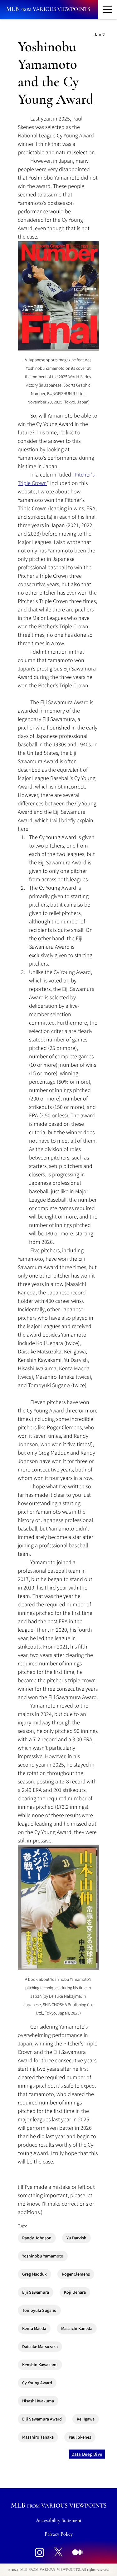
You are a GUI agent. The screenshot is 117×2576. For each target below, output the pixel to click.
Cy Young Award (37, 2383)
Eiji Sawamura (36, 2292)
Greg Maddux (34, 2274)
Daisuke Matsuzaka (40, 2346)
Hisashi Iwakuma (38, 2401)
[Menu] (107, 10)
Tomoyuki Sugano (39, 2310)
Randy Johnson (37, 2238)
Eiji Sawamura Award (42, 2419)
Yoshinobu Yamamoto (43, 2256)
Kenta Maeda (34, 2328)
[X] (58, 2552)
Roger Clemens (76, 2274)
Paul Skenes (80, 2437)
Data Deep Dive (87, 2454)
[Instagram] (40, 2552)
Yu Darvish (76, 2238)
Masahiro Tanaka (38, 2437)
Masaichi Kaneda (77, 2328)
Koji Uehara (75, 2292)
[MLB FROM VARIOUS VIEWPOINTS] (48, 9)
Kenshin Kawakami (40, 2365)
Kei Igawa (86, 2419)
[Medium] (77, 2552)
